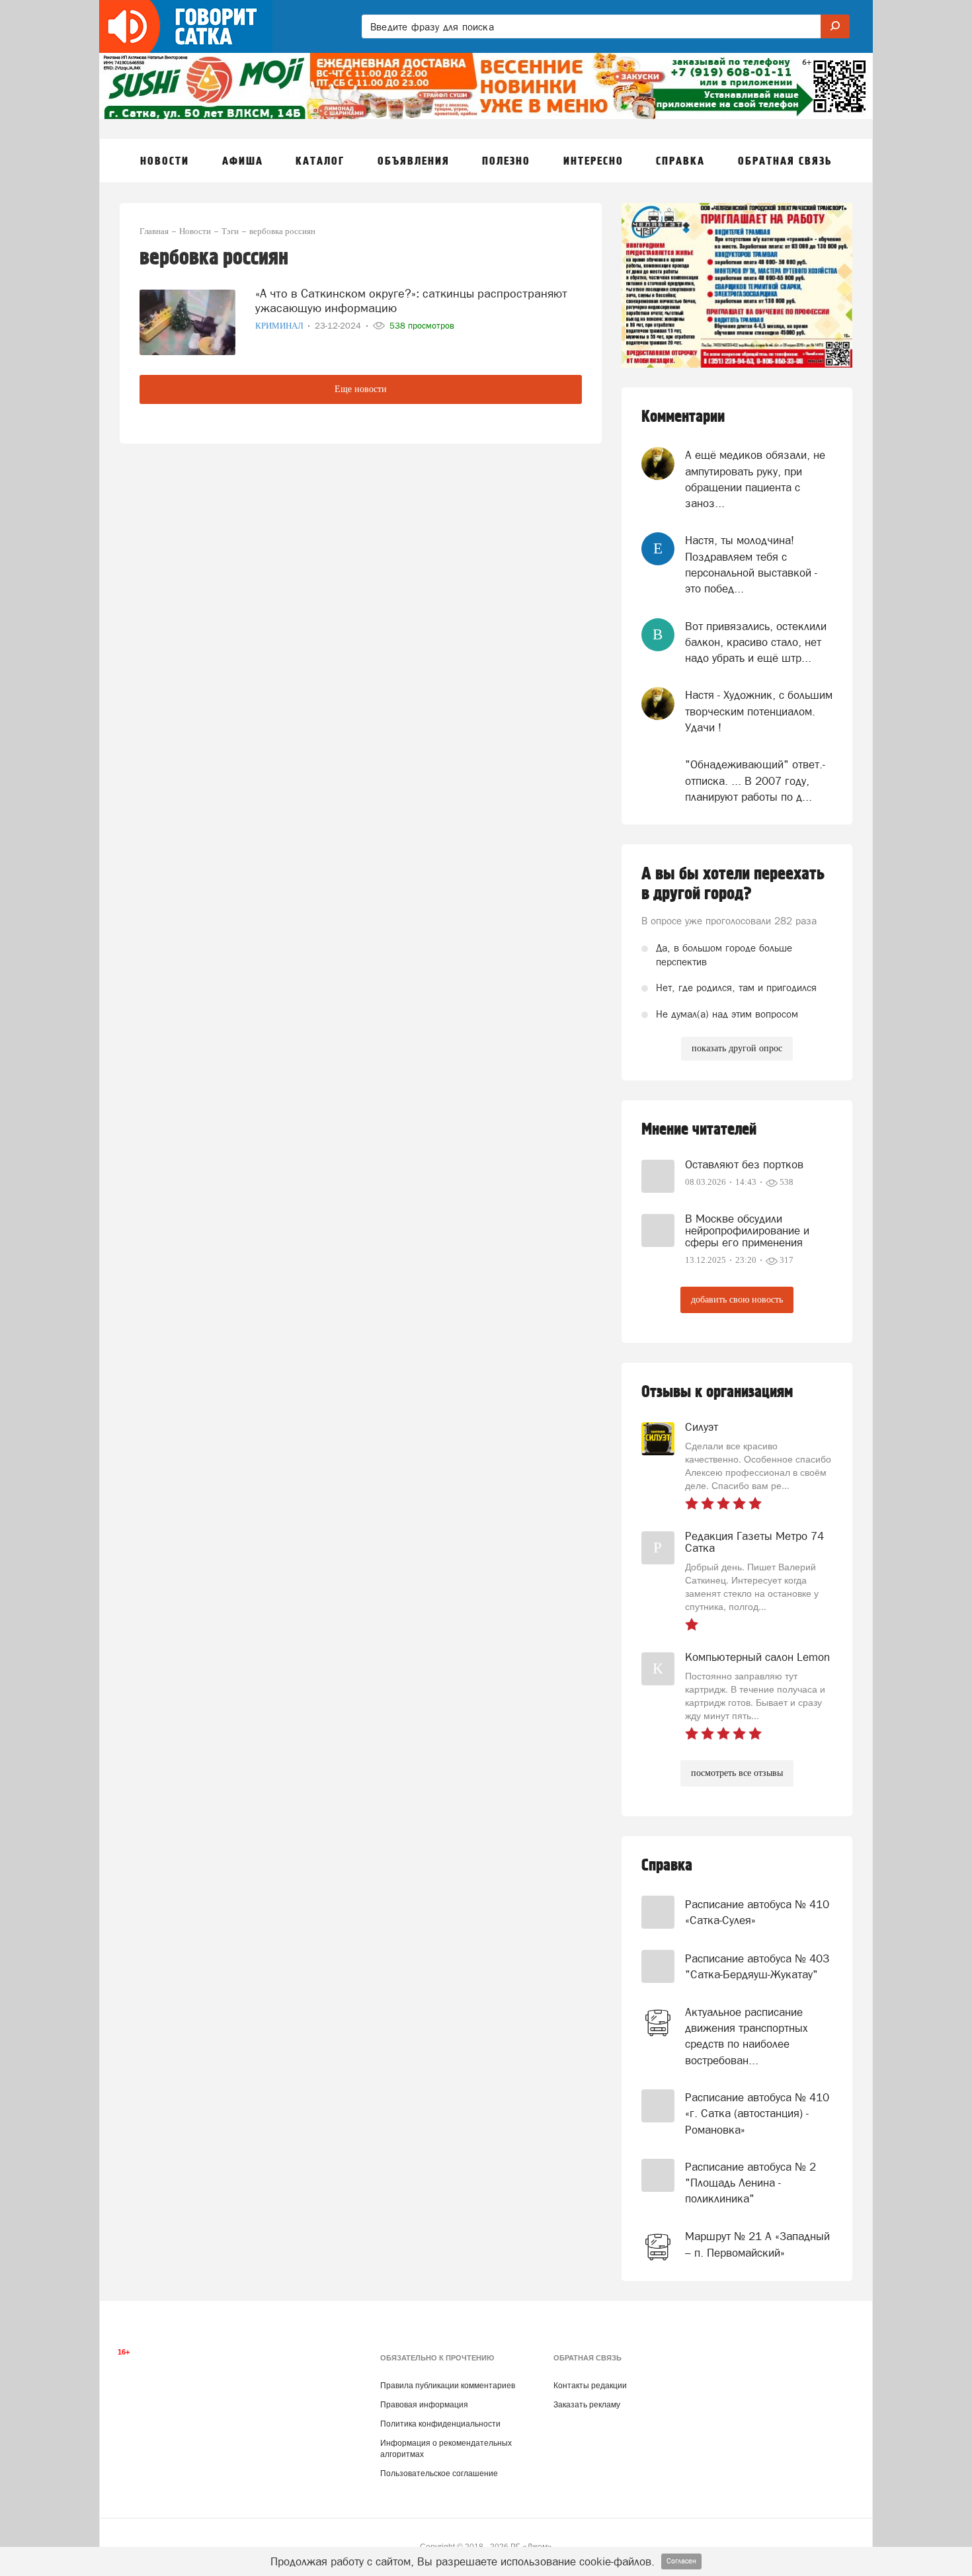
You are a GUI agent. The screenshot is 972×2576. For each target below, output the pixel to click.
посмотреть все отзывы (737, 1773)
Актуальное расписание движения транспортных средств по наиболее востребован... (747, 2036)
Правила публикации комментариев (448, 2386)
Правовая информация (424, 2405)
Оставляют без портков (744, 1164)
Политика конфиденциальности (440, 2424)
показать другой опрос (737, 1048)
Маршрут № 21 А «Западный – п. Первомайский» (757, 2244)
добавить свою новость (737, 1300)
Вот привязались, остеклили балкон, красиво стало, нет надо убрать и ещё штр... (756, 642)
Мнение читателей (699, 1130)
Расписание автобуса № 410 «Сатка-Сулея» (757, 1912)
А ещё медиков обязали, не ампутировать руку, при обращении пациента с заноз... (755, 479)
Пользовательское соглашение (439, 2474)
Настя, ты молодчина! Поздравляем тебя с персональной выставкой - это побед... (751, 564)
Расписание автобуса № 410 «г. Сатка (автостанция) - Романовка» (757, 2113)
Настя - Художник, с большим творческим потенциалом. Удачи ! (759, 711)
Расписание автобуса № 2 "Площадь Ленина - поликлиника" (750, 2183)
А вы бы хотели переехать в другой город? (733, 884)
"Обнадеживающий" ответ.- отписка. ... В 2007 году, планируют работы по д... (755, 781)
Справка (667, 1866)
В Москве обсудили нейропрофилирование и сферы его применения (747, 1230)
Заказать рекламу (587, 2405)
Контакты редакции (590, 2386)
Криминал (280, 326)
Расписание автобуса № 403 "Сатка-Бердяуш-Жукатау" (757, 1966)
